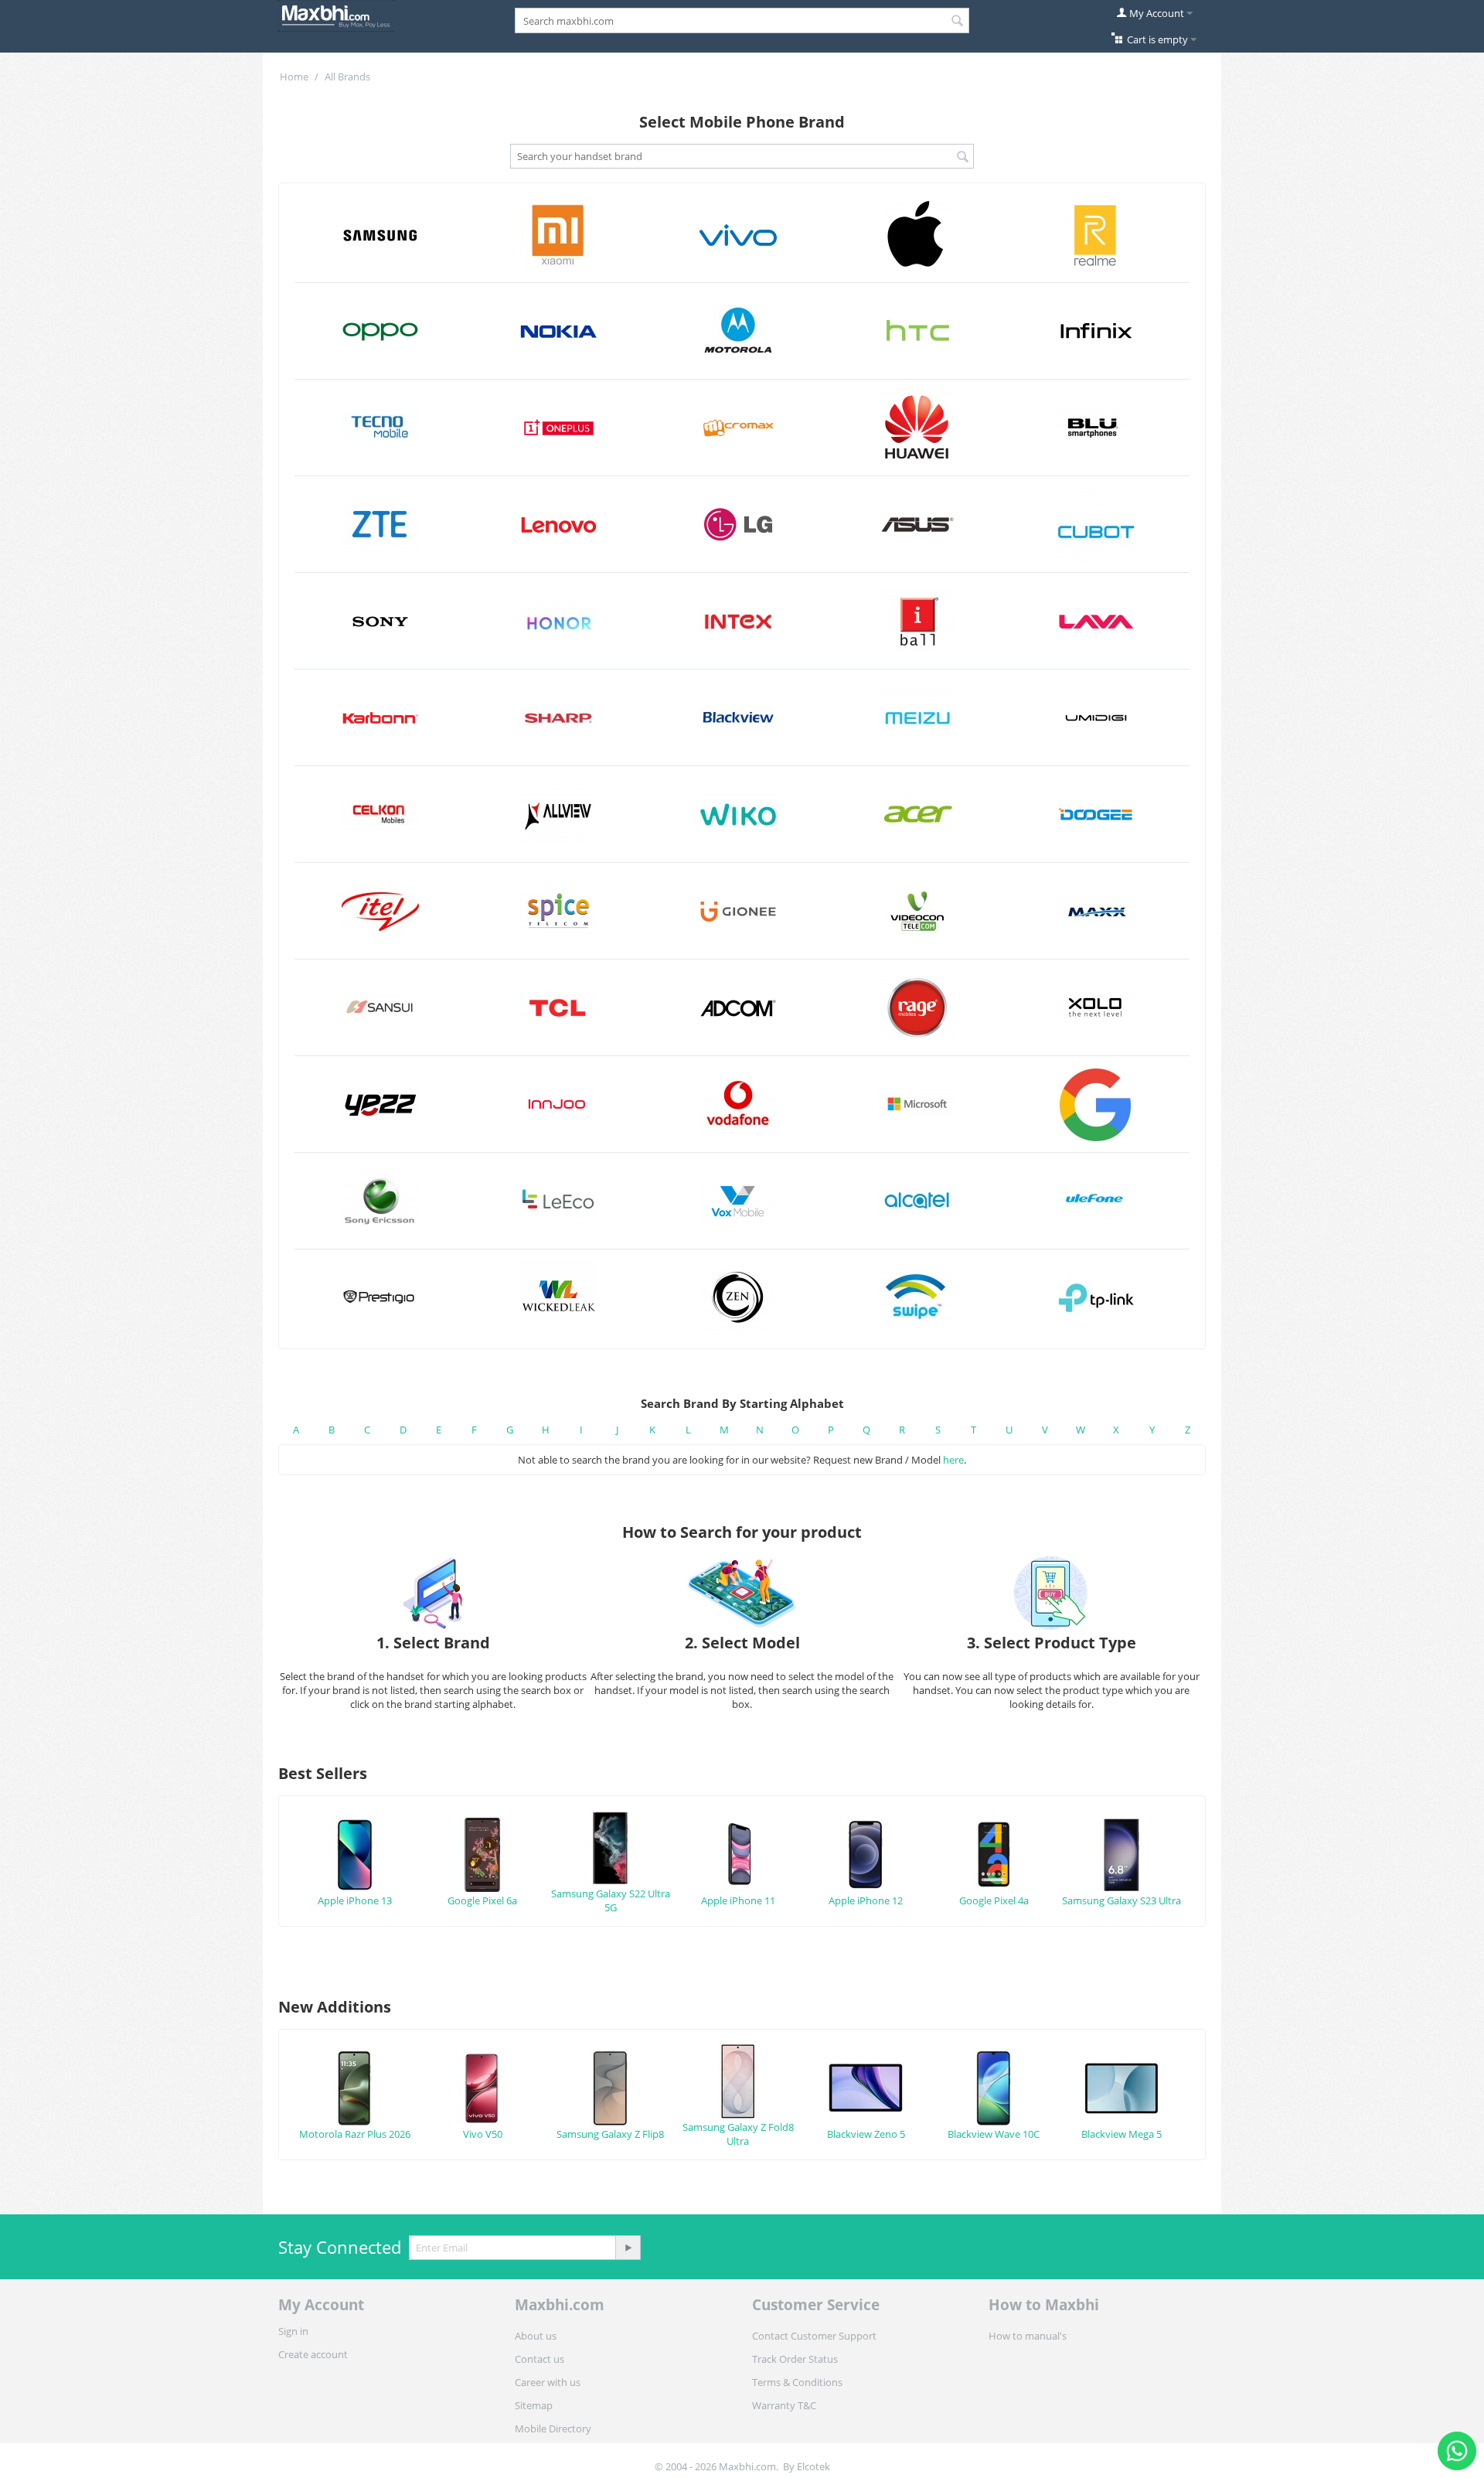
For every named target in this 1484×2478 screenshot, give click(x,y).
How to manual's (1028, 2336)
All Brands (347, 77)
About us (536, 2336)
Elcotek (813, 2466)
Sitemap (534, 2405)
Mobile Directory (553, 2429)
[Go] (628, 2248)
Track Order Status (795, 2359)
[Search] (958, 22)
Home (294, 77)
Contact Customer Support (814, 2336)
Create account (313, 2354)
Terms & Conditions (797, 2382)
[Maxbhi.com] (336, 15)
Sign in (293, 2331)
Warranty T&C (784, 2405)
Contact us (539, 2359)
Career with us (548, 2382)
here (953, 1460)
